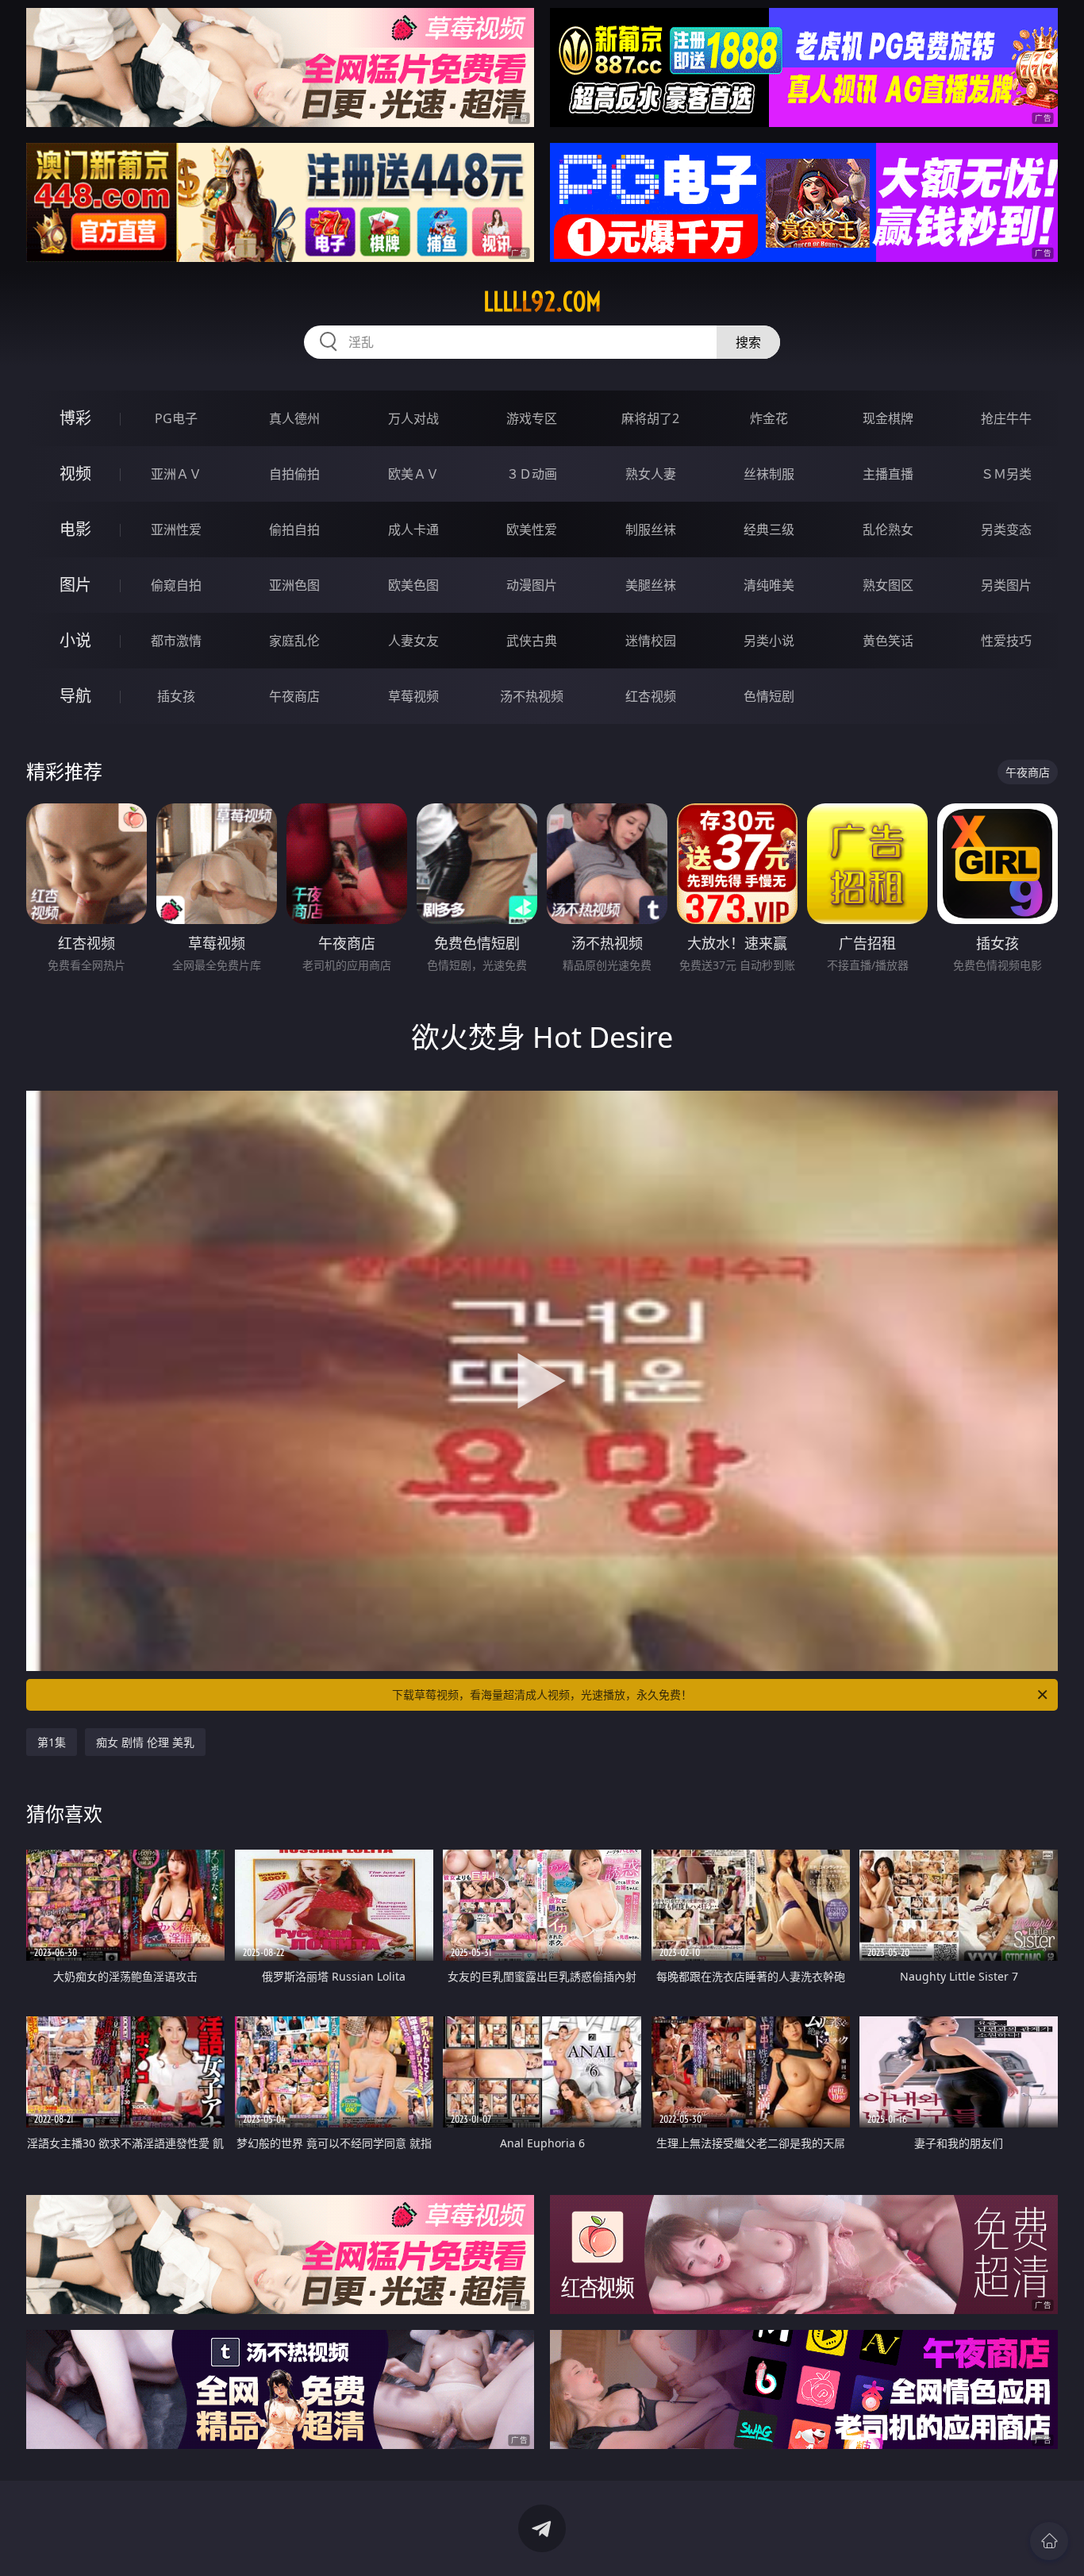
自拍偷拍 (294, 474)
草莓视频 (413, 696)
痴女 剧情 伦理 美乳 (145, 1742)
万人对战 (413, 418)
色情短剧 (769, 696)
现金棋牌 (888, 418)
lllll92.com (542, 302)
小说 (75, 640)
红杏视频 (651, 696)
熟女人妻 (651, 474)
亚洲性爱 (176, 529)
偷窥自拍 (176, 585)
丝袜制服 (769, 474)
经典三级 (769, 529)
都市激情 (176, 641)
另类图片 (1006, 585)
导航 (75, 696)
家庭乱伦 (294, 641)
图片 (75, 585)
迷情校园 (651, 641)
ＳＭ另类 (1006, 474)
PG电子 (176, 418)
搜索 (748, 342)
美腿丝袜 (651, 585)
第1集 (52, 1742)
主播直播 (888, 474)
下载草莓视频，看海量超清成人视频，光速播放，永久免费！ (542, 1694)
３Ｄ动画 (532, 474)
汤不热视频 (532, 696)
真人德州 (294, 418)
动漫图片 (532, 585)
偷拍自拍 (294, 529)
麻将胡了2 (650, 418)
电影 (75, 529)
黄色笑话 (888, 641)
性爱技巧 (1006, 641)
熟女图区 (888, 585)
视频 (75, 474)
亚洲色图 (294, 585)
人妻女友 (413, 641)
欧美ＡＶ (413, 474)
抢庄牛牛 (1006, 418)
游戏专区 (532, 418)
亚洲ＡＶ (176, 474)
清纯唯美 (769, 585)
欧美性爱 (532, 529)
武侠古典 (532, 641)
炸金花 (769, 418)
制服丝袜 (651, 529)
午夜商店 (294, 696)
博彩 (75, 418)
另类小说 (769, 641)
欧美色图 (413, 585)
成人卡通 (413, 529)
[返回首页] (1049, 2541)
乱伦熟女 (888, 529)
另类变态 (1006, 529)
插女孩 (176, 696)
